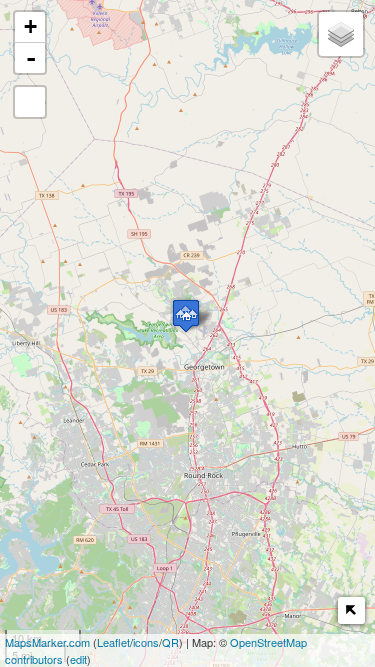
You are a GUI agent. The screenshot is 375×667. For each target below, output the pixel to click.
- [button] (31, 58)
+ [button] (30, 26)
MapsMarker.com (47, 642)
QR (170, 642)
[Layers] (341, 34)
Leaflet (113, 642)
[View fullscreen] (30, 102)
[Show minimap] (351, 610)
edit (78, 659)
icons (146, 642)
